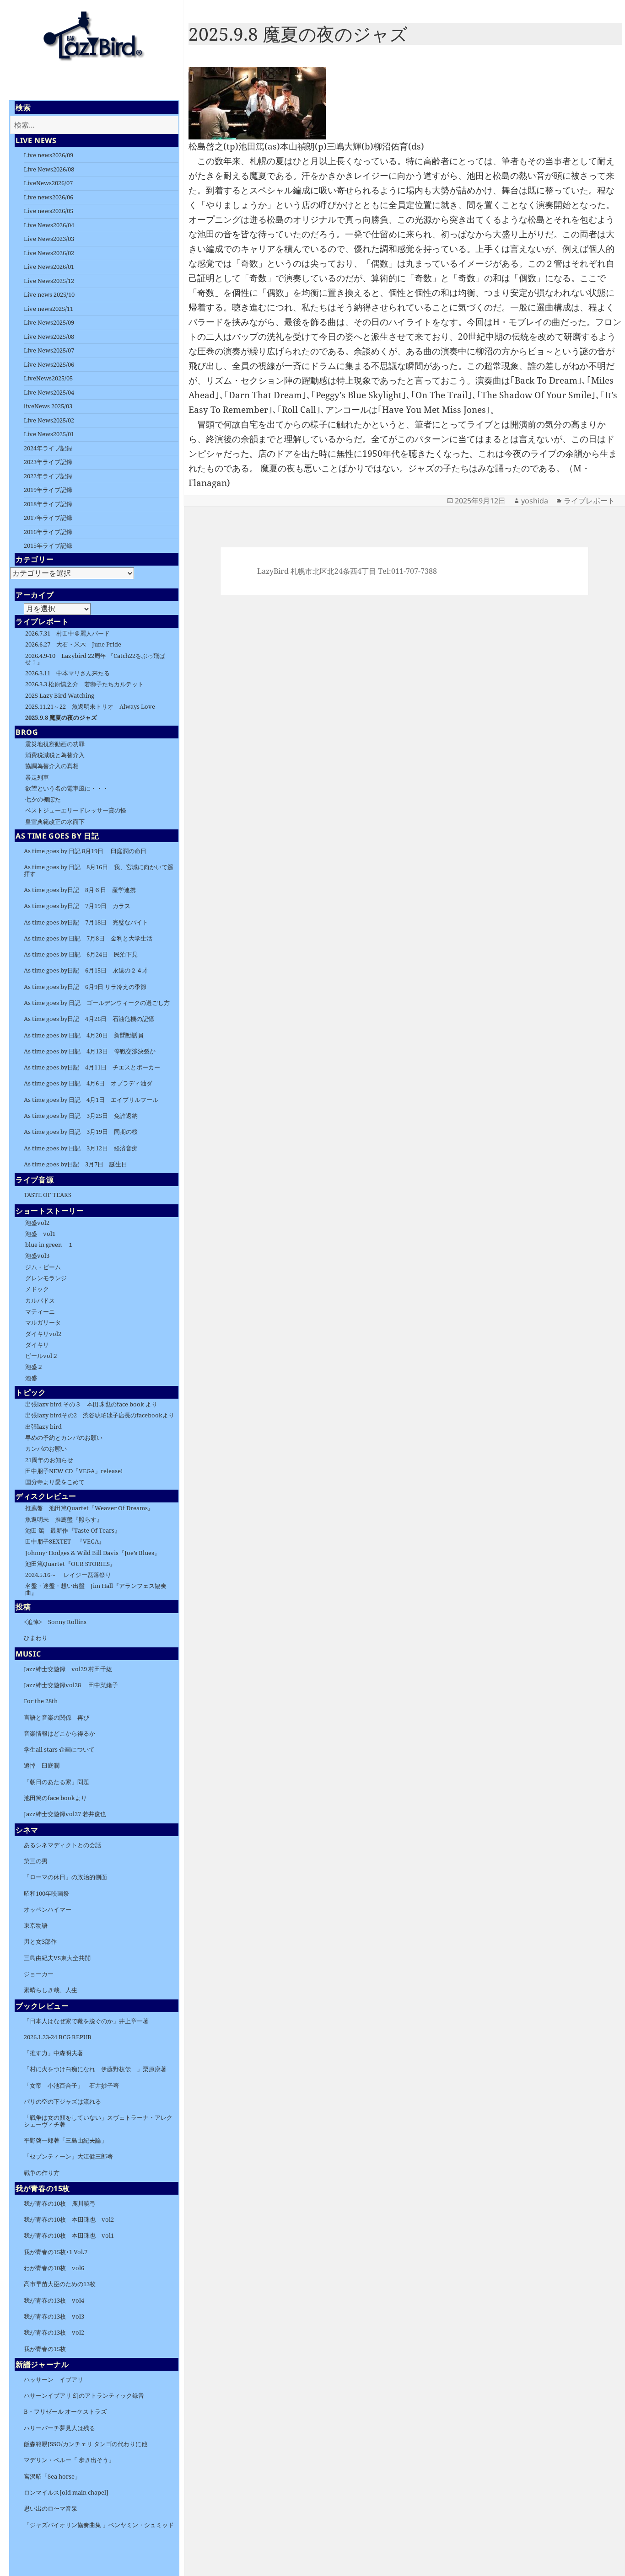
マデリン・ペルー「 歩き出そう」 (69, 2460)
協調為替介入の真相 (52, 766)
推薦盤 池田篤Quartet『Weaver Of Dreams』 (92, 1508)
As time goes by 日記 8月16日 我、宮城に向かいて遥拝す (99, 870)
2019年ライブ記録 (48, 490)
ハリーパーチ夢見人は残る (59, 2428)
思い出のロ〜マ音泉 (51, 2508)
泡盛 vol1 (40, 1234)
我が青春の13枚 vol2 (54, 2332)
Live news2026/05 (48, 211)
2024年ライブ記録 (48, 448)
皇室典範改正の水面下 (55, 822)
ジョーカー (39, 1974)
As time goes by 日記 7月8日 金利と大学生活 (88, 938)
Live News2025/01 (49, 434)
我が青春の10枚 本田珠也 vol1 (69, 2235)
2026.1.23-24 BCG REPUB (58, 2037)
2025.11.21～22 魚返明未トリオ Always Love (90, 706)
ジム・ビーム (43, 1267)
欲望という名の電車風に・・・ (67, 788)
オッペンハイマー (48, 1909)
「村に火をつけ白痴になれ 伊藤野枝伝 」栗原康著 (95, 2069)
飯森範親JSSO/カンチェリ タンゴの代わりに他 (86, 2444)
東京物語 (36, 1925)
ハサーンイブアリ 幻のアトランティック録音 (84, 2395)
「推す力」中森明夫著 (54, 2053)
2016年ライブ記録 (48, 532)
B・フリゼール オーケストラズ (65, 2411)
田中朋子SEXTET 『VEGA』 (65, 1541)
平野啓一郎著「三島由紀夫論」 (65, 2140)
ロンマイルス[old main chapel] (66, 2492)
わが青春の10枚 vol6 (54, 2268)
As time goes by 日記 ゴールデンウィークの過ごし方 (97, 1003)
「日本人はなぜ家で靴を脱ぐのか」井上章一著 (86, 2021)
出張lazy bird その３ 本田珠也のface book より (91, 1404)
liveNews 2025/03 (48, 406)
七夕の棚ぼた (43, 799)
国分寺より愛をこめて (55, 1482)
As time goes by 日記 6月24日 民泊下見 (81, 954)
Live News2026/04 (49, 225)
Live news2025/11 (48, 309)
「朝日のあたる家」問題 (57, 1782)
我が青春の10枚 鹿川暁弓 (60, 2203)
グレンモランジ (46, 1278)
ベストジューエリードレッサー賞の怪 (76, 810)
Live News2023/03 (49, 239)
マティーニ (40, 1311)
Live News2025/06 (49, 364)
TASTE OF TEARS (48, 1195)
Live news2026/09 (48, 155)
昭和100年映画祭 (46, 1893)
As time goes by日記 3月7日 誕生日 (75, 1164)
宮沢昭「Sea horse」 (52, 2476)
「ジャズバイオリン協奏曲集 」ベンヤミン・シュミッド (99, 2525)
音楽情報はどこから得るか (59, 1733)
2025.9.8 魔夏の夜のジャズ (61, 717)
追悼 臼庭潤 (42, 1765)
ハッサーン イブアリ (54, 2379)
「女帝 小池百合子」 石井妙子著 (71, 2085)
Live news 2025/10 (49, 294)
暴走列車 (37, 777)
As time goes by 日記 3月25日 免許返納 (81, 1116)
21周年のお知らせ (49, 1460)
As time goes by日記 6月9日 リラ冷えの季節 (85, 987)
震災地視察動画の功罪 (55, 744)
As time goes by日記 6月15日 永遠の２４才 (86, 970)
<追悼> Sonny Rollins (55, 1622)
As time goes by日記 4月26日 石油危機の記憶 (89, 1019)
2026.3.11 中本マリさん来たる (67, 673)
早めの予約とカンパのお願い (64, 1438)
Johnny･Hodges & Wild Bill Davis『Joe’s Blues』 (93, 1553)
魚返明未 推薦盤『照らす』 (64, 1519)
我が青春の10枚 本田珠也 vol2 (69, 2219)
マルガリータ (43, 1322)
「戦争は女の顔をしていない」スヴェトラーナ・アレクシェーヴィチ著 (98, 2121)
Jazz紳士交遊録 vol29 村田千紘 (68, 1669)
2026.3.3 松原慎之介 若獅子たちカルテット (84, 684)
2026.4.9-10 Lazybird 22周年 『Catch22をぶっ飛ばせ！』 (95, 659)
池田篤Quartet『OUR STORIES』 (70, 1564)
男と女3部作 (40, 1941)
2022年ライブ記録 (48, 476)
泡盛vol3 (37, 1256)
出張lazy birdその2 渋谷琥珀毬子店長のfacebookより (100, 1415)
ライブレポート (589, 501)
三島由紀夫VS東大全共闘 (57, 1958)
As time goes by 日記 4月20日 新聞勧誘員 (87, 1035)
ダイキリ (37, 1345)
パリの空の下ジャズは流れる (62, 2101)
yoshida (535, 501)
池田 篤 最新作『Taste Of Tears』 (73, 1530)
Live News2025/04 (49, 392)
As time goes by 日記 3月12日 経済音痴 (81, 1148)
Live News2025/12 (49, 281)
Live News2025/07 (49, 350)
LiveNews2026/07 (48, 183)
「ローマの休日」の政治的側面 (65, 1877)
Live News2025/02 (49, 420)
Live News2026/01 (49, 267)
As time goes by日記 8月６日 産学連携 (80, 890)
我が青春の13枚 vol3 (54, 2316)
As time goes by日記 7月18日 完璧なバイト (86, 922)
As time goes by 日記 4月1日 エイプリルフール (91, 1100)
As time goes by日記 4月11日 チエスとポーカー (92, 1067)
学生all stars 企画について (59, 1749)
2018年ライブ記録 (48, 504)
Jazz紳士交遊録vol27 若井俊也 (65, 1814)
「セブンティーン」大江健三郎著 (68, 2156)
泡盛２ (34, 1367)
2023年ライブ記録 (48, 462)
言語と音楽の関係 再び (57, 1717)
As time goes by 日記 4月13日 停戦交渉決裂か (90, 1051)
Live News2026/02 (49, 253)
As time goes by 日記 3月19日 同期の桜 (81, 1132)
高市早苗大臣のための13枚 (60, 2284)
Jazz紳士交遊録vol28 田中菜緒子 (71, 1685)
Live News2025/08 (49, 337)
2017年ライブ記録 (48, 518)
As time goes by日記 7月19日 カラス (77, 906)
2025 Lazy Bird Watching (60, 695)
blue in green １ (49, 1245)
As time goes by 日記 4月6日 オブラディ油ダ (88, 1083)
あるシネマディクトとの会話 (62, 1845)
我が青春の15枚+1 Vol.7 (56, 2252)
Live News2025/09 (49, 322)
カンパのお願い (46, 1448)
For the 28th (41, 1701)
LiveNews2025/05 (48, 378)
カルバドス (40, 1300)
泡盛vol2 (37, 1223)
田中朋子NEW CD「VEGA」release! (74, 1471)
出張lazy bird (43, 1427)
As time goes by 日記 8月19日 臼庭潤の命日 (85, 851)
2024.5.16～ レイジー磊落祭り (68, 1575)
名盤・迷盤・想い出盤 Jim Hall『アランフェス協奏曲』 (96, 1589)
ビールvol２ (42, 1356)
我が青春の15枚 (45, 2349)
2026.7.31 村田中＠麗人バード (67, 633)
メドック (37, 1289)
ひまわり (36, 1638)
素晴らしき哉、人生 (51, 1990)
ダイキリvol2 (43, 1334)
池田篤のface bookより (55, 1798)
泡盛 (31, 1378)
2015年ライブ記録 (48, 545)
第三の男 (36, 1861)
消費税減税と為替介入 (55, 755)
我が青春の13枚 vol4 (54, 2300)
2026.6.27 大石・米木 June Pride (73, 644)
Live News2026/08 (49, 169)
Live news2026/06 (48, 197)
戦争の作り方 (42, 2173)
